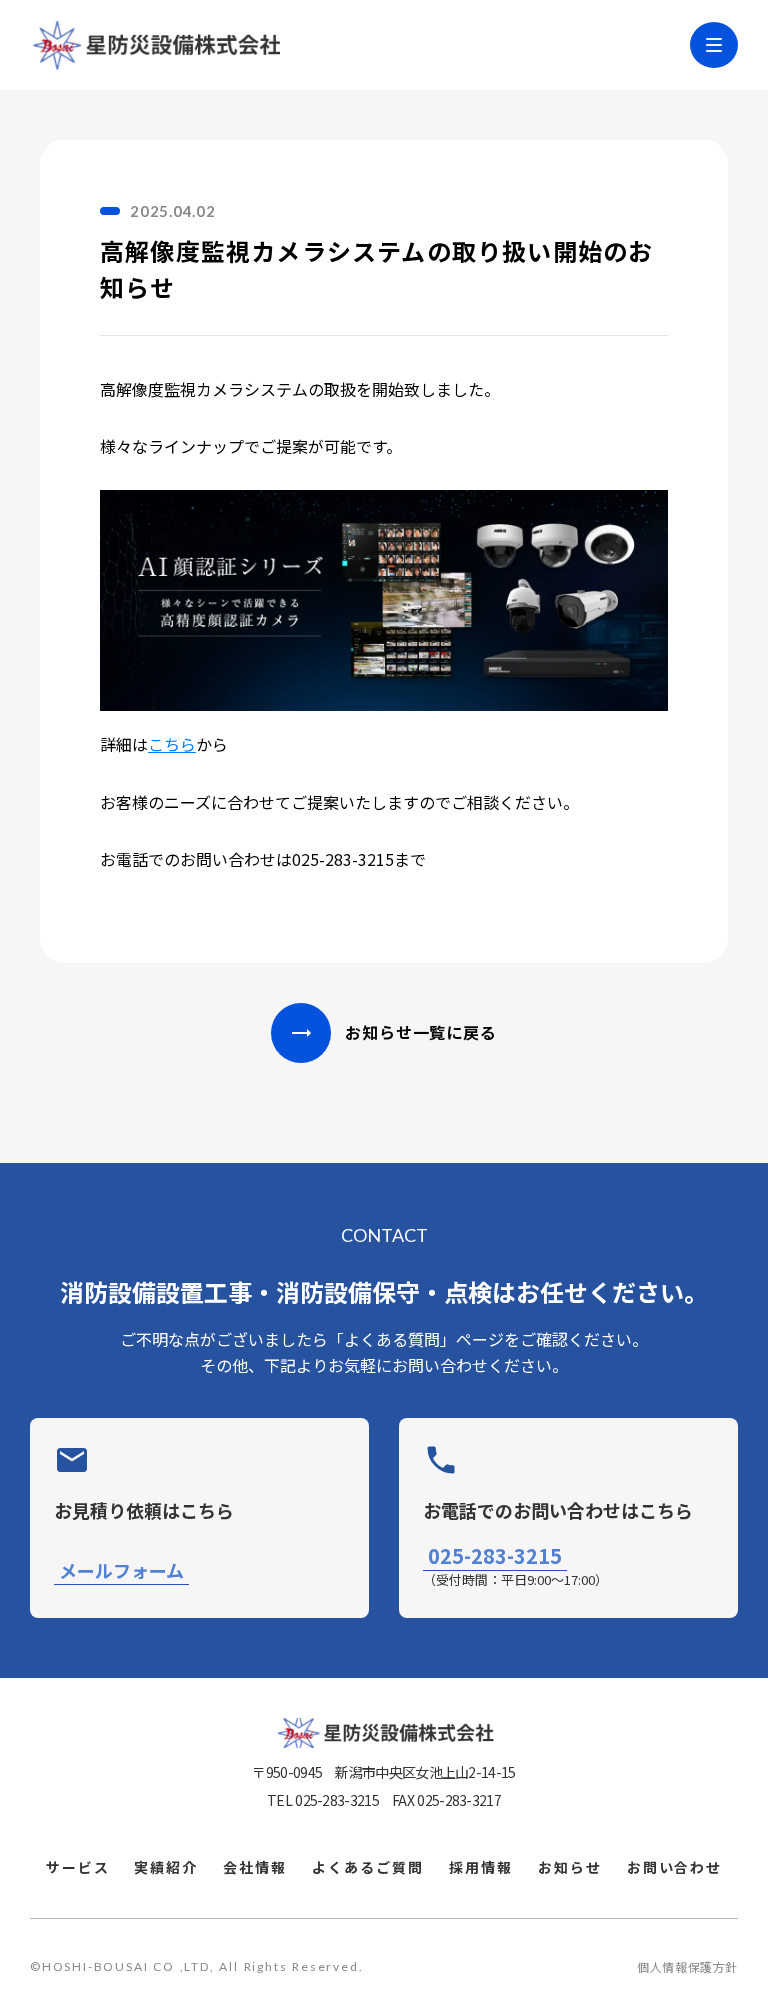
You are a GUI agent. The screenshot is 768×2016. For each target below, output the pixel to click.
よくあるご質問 (368, 1867)
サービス (78, 1867)
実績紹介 (166, 1867)
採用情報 (481, 1867)
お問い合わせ (675, 1867)
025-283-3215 (495, 1557)
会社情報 (255, 1867)
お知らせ (570, 1867)
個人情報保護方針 (687, 1967)
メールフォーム (121, 1570)
